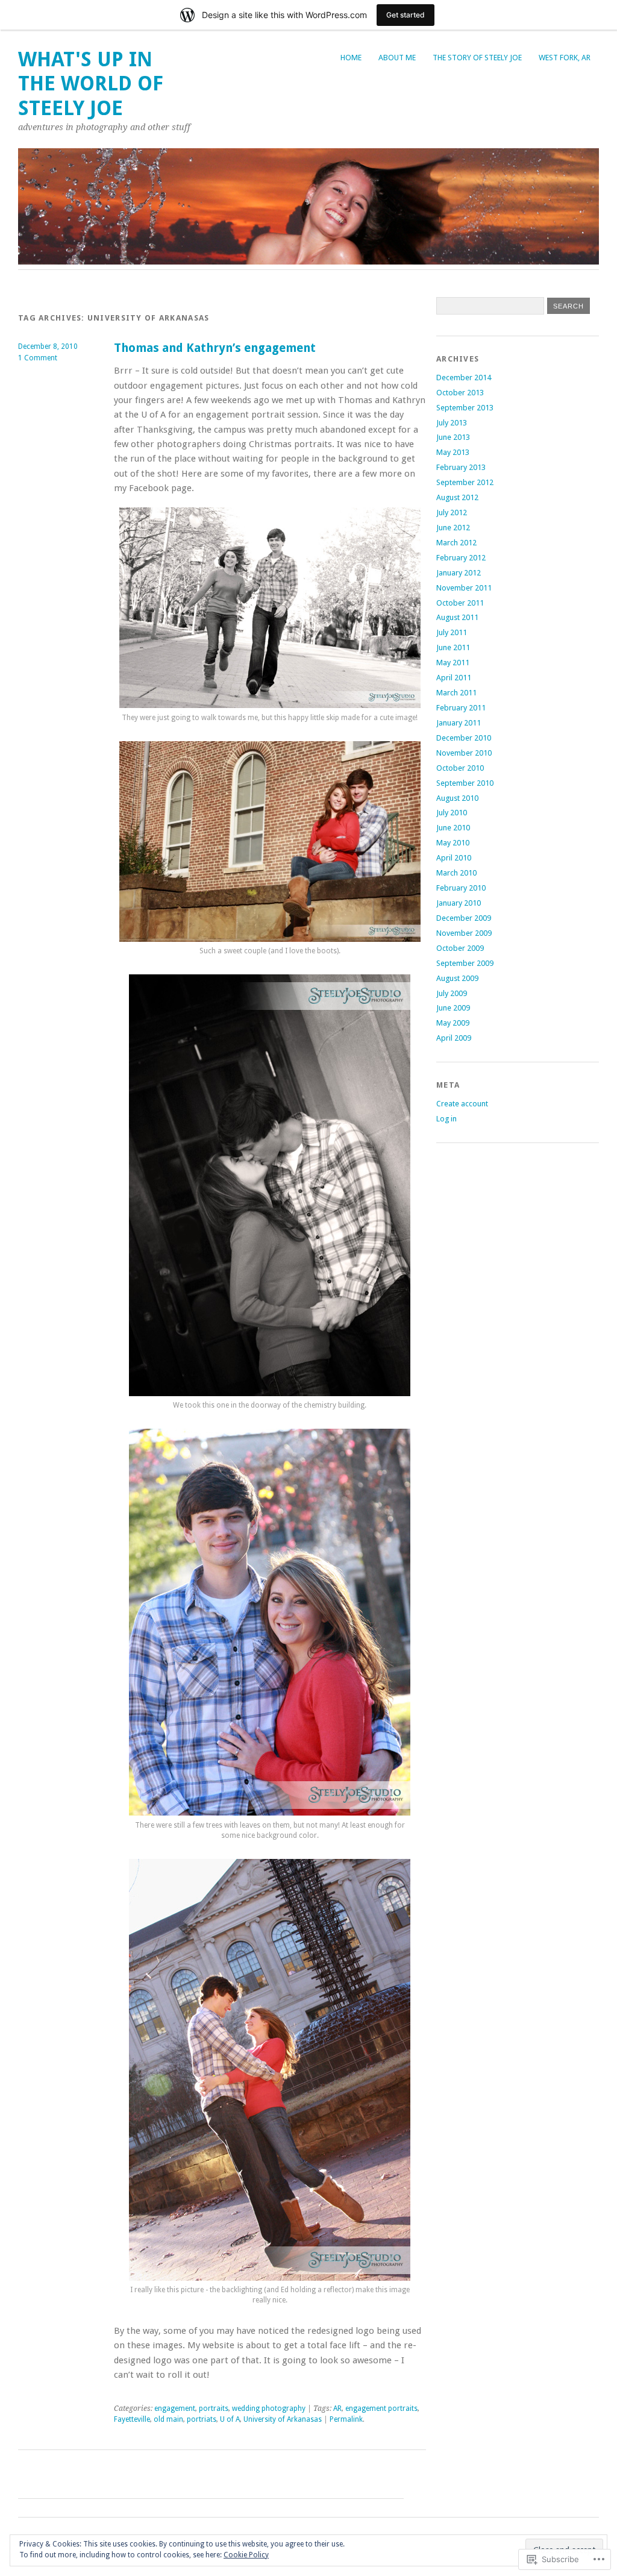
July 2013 (452, 423)
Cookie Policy (246, 2555)
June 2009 (453, 1008)
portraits (214, 2408)
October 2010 (460, 768)
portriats (202, 2419)
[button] (270, 608)
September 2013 (465, 408)
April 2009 (454, 1038)
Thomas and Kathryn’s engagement (215, 348)
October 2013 (460, 393)
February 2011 (461, 708)
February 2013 (461, 467)
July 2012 (452, 512)
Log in (446, 1119)
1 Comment (38, 358)
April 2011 (454, 678)
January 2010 (459, 903)
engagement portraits (381, 2408)
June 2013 (453, 437)
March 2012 (456, 543)
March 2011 (456, 693)
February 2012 (461, 558)
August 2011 (457, 617)
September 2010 (465, 783)
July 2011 (452, 632)
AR (337, 2408)
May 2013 (453, 452)
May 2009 (453, 1023)
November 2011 (464, 588)
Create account (462, 1104)
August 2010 (457, 798)
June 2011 (453, 647)
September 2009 (465, 963)
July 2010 (452, 813)
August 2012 (457, 497)
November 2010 (464, 753)
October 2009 (460, 948)
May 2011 (453, 663)
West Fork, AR (565, 58)
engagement (175, 2408)
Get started (406, 15)
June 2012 (453, 528)
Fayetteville (132, 2419)
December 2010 (464, 738)
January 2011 (459, 723)
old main (168, 2419)
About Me (397, 58)
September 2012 (465, 482)
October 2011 (460, 603)
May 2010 (453, 843)
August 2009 (457, 978)
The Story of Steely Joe (477, 58)
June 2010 (453, 828)
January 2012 (459, 573)
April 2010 (454, 858)
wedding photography (269, 2408)
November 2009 (464, 933)
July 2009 (452, 993)
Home (351, 58)
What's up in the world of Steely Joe (91, 84)
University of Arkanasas (283, 2419)
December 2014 (464, 378)
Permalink (346, 2419)
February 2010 (461, 888)
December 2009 (464, 918)
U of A (230, 2419)
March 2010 (456, 873)
